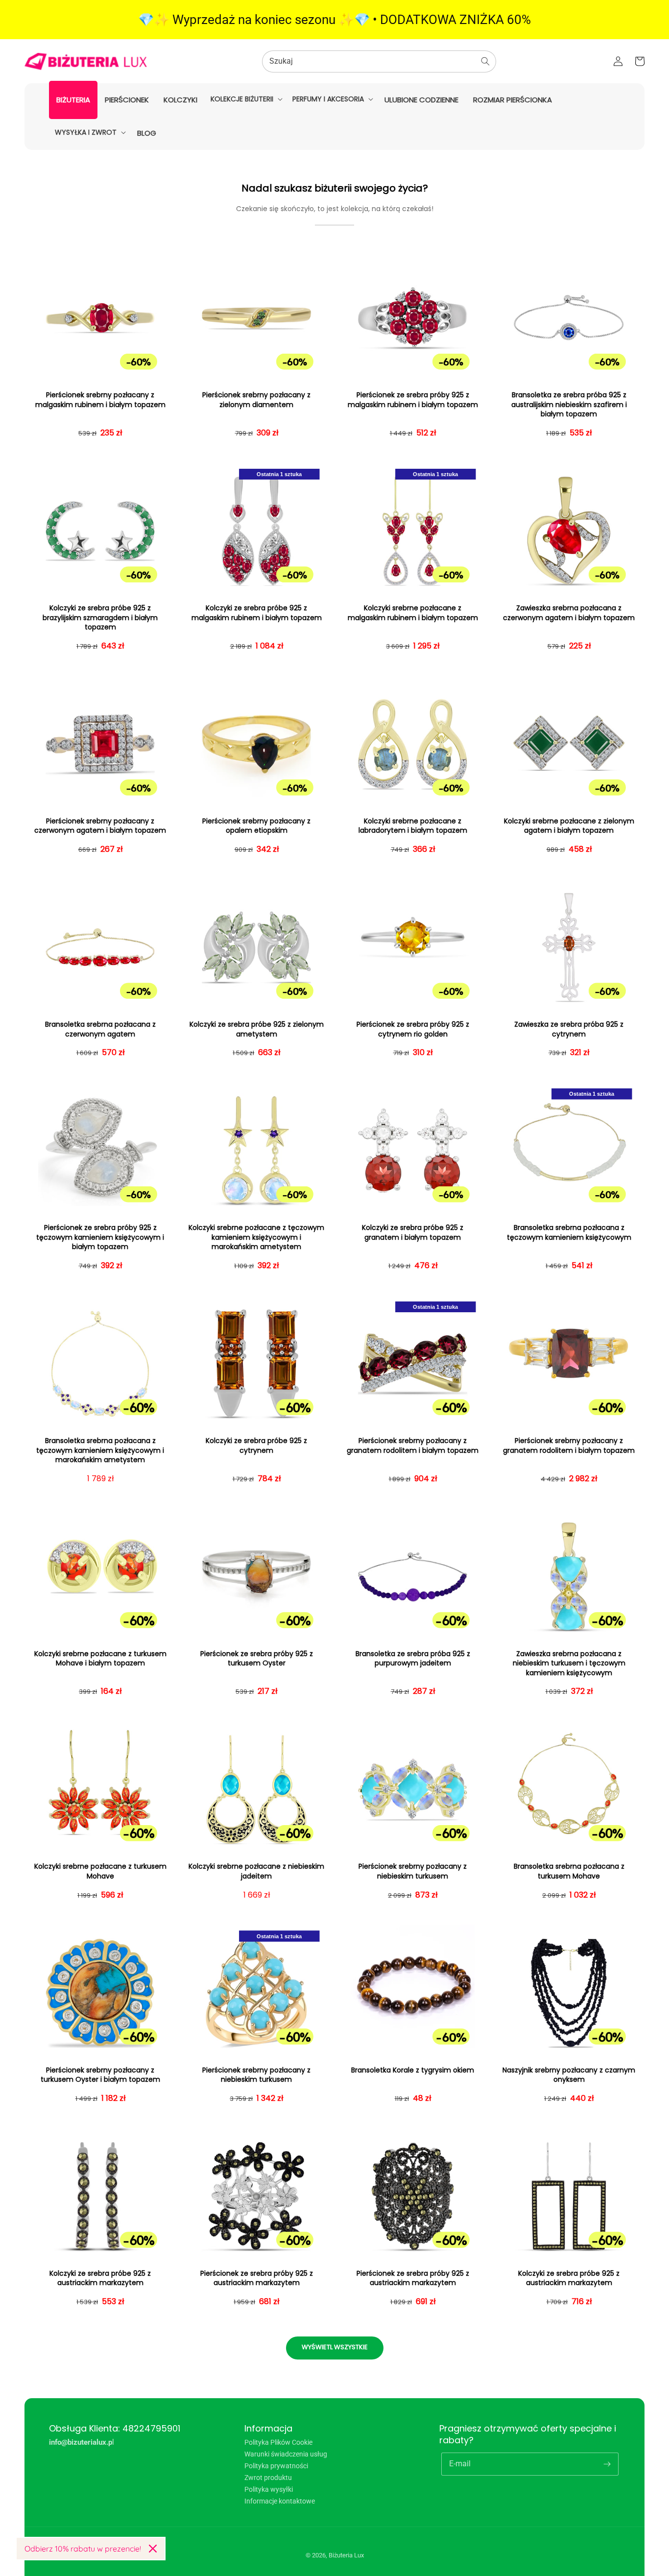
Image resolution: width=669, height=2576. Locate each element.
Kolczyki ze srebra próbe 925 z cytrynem (256, 1446)
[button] (246, 99)
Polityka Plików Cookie (278, 2443)
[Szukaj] (485, 61)
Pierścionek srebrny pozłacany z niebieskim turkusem (413, 1871)
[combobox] (379, 61)
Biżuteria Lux (346, 2555)
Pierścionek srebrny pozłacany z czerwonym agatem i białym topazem (100, 826)
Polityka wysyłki (269, 2489)
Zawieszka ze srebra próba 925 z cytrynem (569, 1029)
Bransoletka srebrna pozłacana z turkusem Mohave (569, 1871)
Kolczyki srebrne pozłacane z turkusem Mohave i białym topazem (100, 1659)
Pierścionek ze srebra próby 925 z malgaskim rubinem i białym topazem (413, 400)
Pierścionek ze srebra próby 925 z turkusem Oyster (257, 1659)
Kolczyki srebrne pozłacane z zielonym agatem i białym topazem (569, 826)
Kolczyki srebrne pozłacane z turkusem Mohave (100, 1871)
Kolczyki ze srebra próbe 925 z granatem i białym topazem (413, 1233)
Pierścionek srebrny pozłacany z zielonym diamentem (256, 400)
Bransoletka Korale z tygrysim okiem (413, 2070)
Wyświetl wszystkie (335, 2347)
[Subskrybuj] (607, 2464)
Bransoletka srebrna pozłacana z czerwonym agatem (100, 1029)
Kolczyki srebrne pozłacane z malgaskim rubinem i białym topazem (413, 613)
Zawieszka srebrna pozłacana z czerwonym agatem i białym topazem (569, 613)
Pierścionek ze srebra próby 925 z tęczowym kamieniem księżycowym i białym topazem (100, 1237)
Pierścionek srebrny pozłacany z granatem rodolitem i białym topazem (413, 1446)
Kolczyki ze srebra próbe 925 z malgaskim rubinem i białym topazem (257, 613)
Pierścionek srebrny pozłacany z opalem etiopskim (256, 826)
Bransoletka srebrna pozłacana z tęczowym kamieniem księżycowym (569, 1233)
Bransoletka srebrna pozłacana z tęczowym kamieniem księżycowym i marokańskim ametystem (100, 1450)
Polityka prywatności (276, 2466)
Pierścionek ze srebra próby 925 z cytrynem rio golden (413, 1029)
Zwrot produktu (268, 2478)
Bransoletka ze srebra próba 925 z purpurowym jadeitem (413, 1659)
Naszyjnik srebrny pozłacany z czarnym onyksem (569, 2075)
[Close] (153, 2549)
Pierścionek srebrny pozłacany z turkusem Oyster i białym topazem (100, 2075)
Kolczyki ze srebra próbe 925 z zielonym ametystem (257, 1029)
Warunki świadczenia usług (286, 2454)
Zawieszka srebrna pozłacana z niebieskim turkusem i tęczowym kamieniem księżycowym (569, 1663)
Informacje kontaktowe (280, 2501)
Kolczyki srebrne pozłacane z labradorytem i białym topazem (413, 826)
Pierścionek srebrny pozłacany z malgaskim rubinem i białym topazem (100, 400)
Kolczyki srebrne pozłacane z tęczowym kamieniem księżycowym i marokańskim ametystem (256, 1237)
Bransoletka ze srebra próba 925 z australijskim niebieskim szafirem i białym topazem (569, 405)
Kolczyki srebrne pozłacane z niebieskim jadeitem (256, 1871)
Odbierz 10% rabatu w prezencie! (83, 2549)
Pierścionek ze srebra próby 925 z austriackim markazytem (257, 2278)
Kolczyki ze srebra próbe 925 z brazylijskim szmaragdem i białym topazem (100, 618)
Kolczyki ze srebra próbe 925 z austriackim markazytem (100, 2278)
